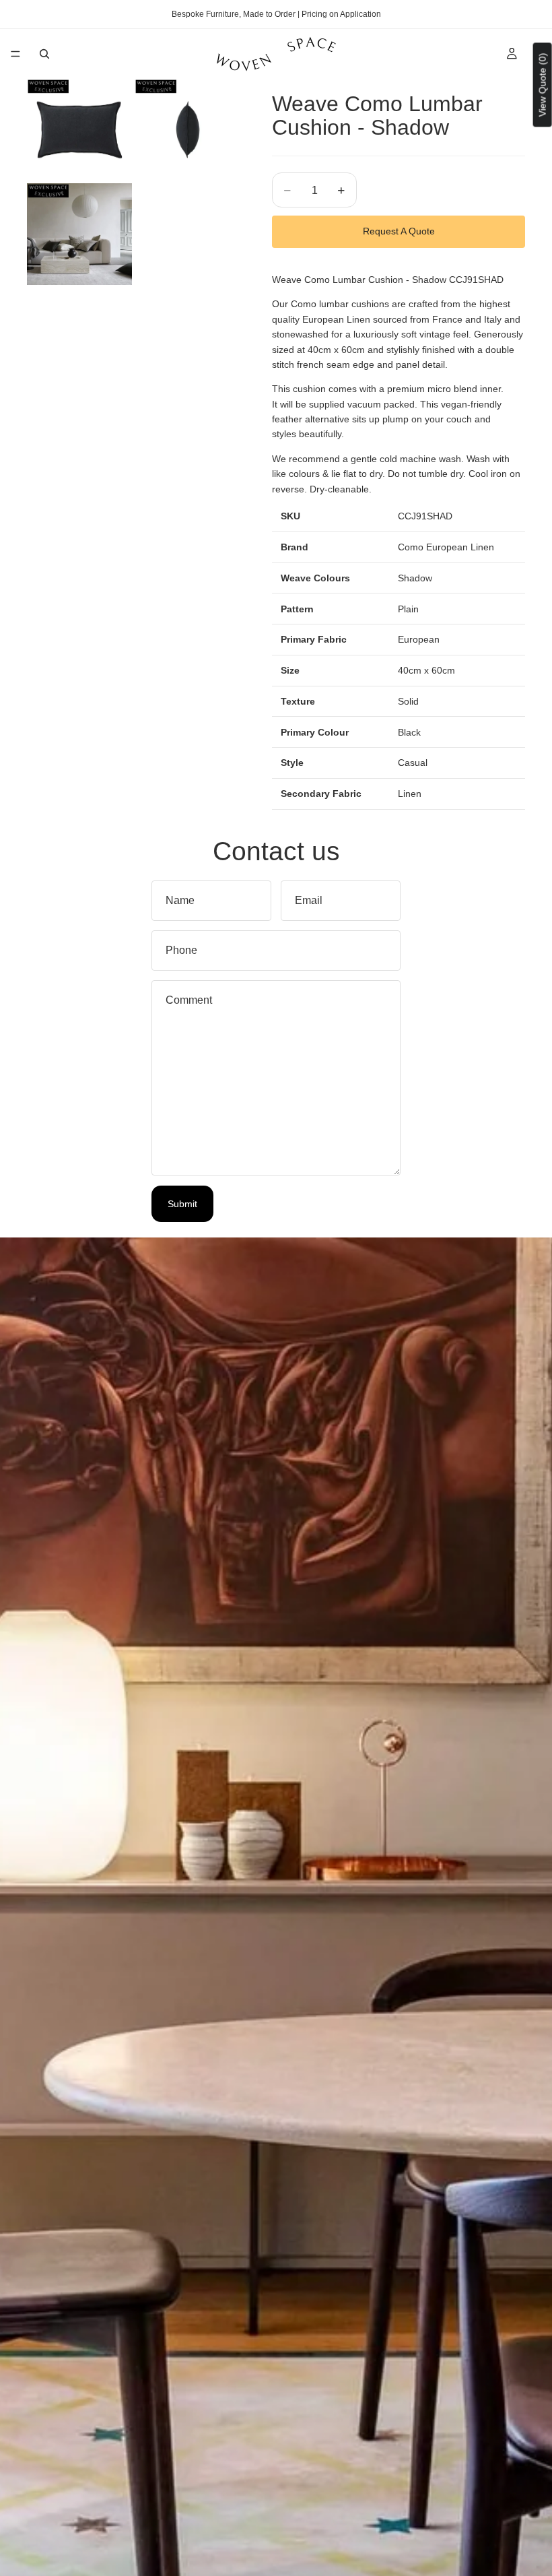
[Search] (44, 54)
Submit (182, 1204)
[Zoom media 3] (79, 234)
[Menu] (15, 54)
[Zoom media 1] (79, 130)
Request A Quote (399, 231)
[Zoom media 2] (187, 130)
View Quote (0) (543, 85)
